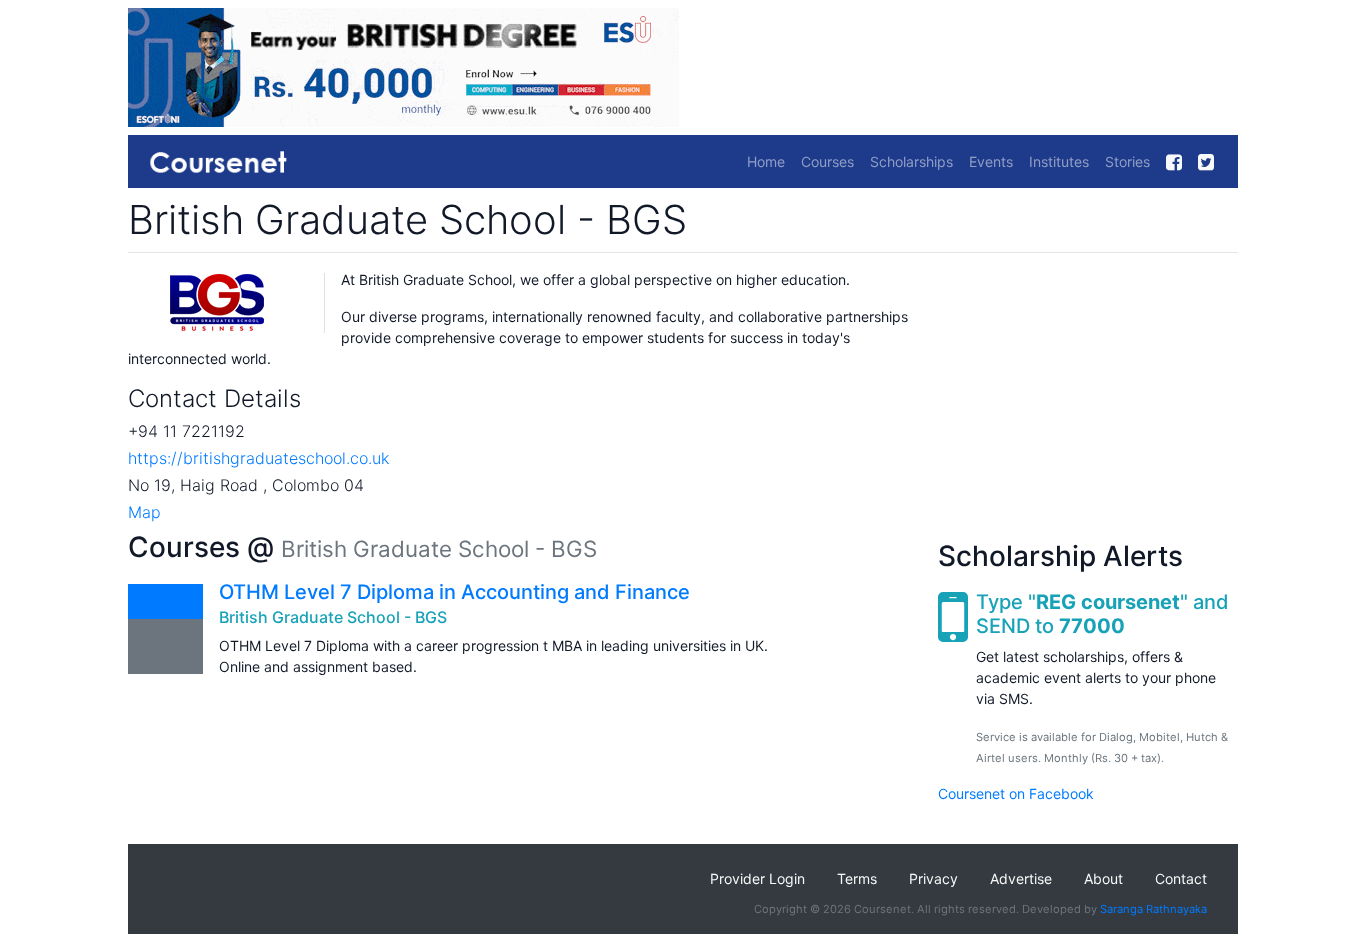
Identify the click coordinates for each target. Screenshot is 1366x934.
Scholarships (911, 161)
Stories (1127, 161)
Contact (1181, 878)
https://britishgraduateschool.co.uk (258, 458)
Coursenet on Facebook (1016, 793)
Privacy (933, 878)
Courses (827, 161)
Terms (857, 878)
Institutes (1059, 161)
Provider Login (757, 878)
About (1103, 878)
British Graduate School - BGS (333, 617)
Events (991, 161)
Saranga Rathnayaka (1153, 909)
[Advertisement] (1088, 394)
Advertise (1021, 878)
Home (766, 161)
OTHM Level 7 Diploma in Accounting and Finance (454, 592)
